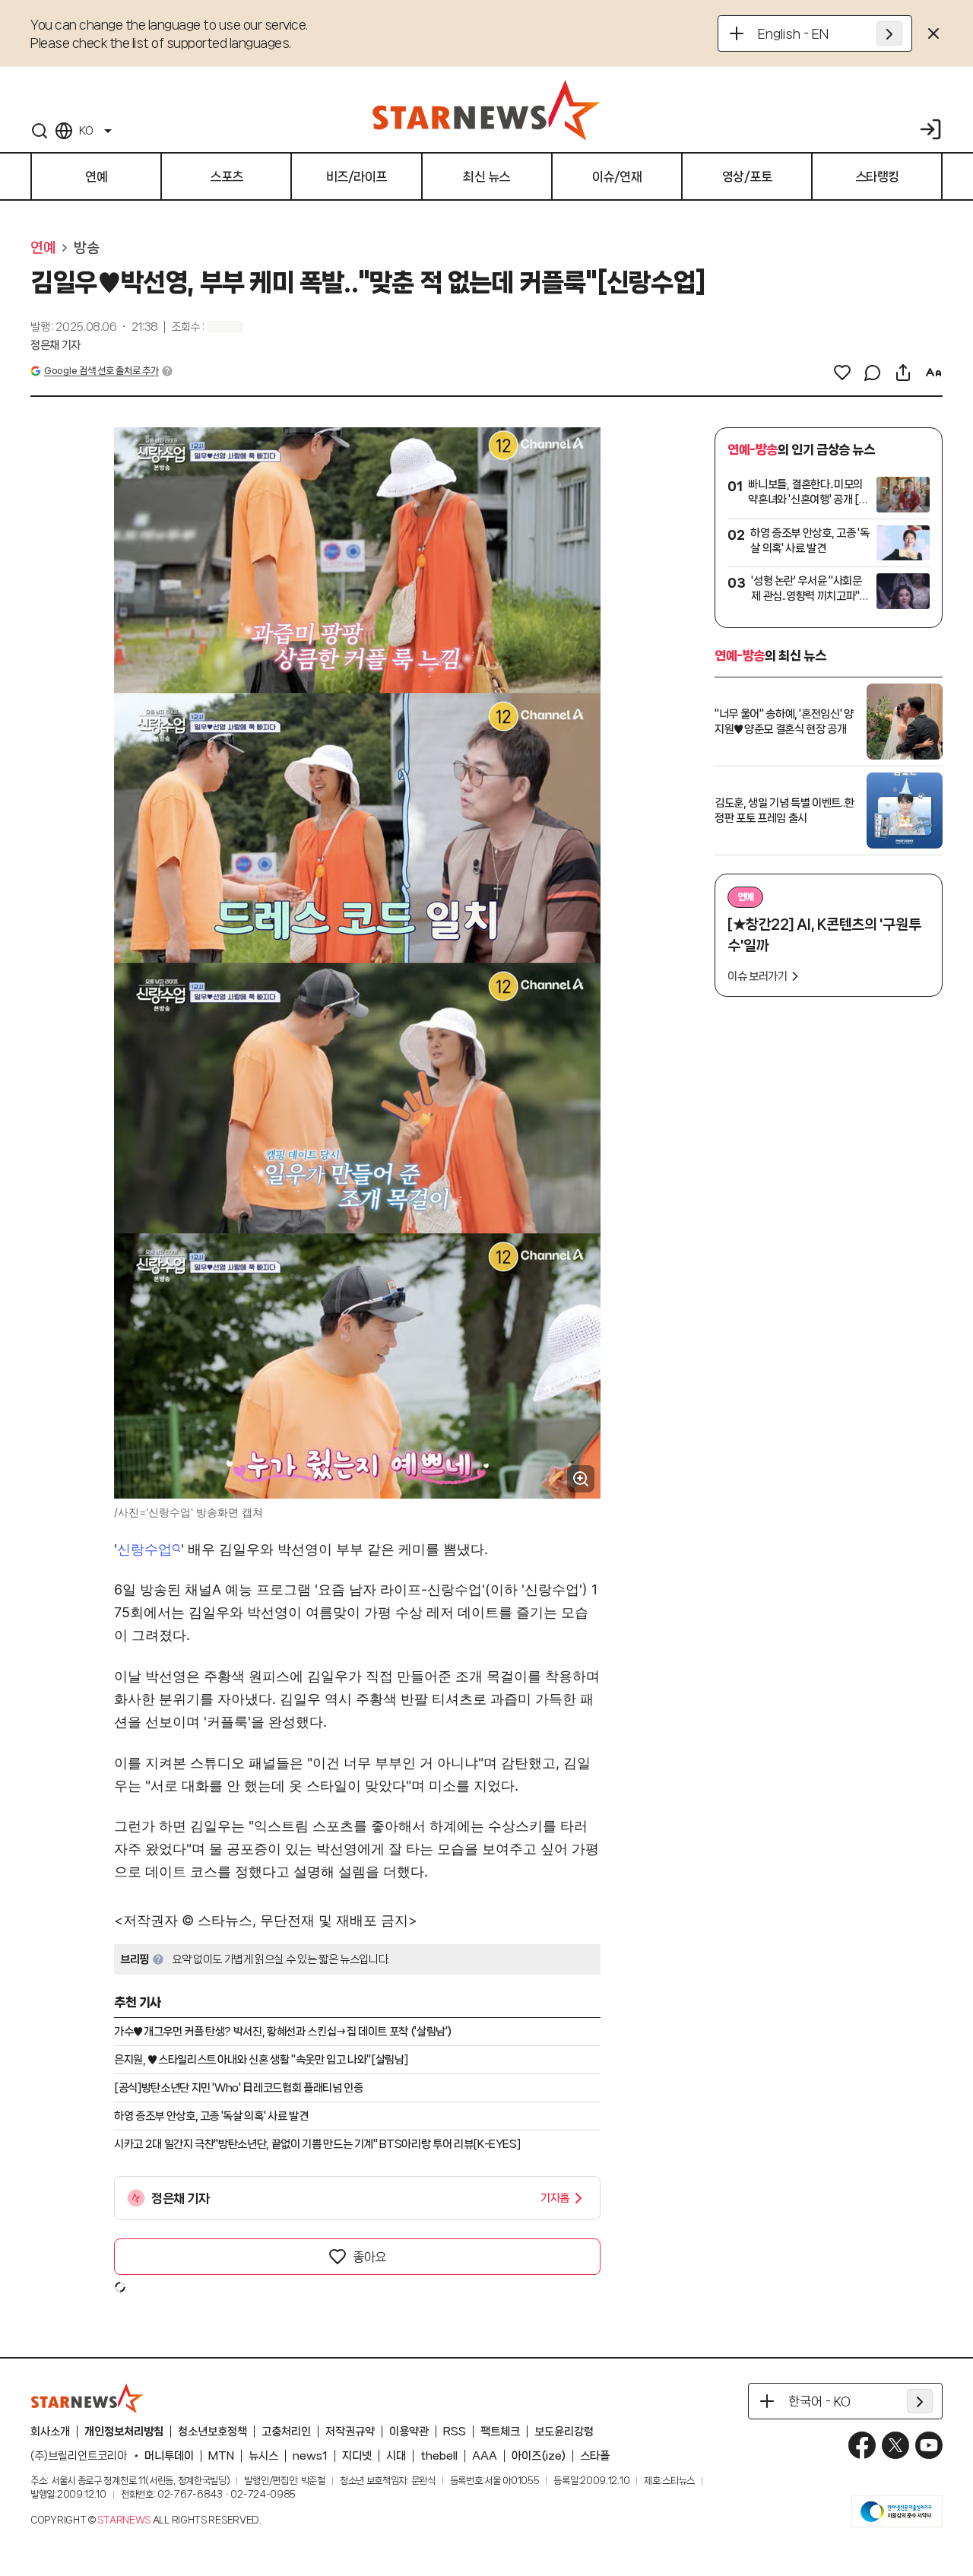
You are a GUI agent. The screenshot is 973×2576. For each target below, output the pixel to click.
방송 (86, 248)
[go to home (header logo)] (486, 109)
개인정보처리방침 (124, 2432)
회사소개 (50, 2432)
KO (86, 131)
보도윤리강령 (564, 2432)
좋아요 (369, 2257)
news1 (310, 2456)
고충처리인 (286, 2432)
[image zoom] (581, 1479)
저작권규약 (350, 2432)
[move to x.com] (895, 2445)
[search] (40, 131)
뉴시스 (263, 2456)
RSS (455, 2432)
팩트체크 (500, 2432)
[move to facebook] (862, 2445)
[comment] (873, 373)
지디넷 (357, 2456)
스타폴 (595, 2456)
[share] (903, 373)
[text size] (933, 373)
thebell (439, 2456)
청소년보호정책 (212, 2432)
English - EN (793, 33)
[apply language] (889, 33)
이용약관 (409, 2432)
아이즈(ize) (539, 2456)
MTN (221, 2456)
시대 (396, 2456)
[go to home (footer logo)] (87, 2398)
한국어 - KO (819, 2401)
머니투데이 (169, 2456)
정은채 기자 (55, 345)
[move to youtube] (929, 2445)
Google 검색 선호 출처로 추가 (101, 371)
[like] (842, 373)
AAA (485, 2456)
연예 (43, 248)
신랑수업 (144, 1549)
